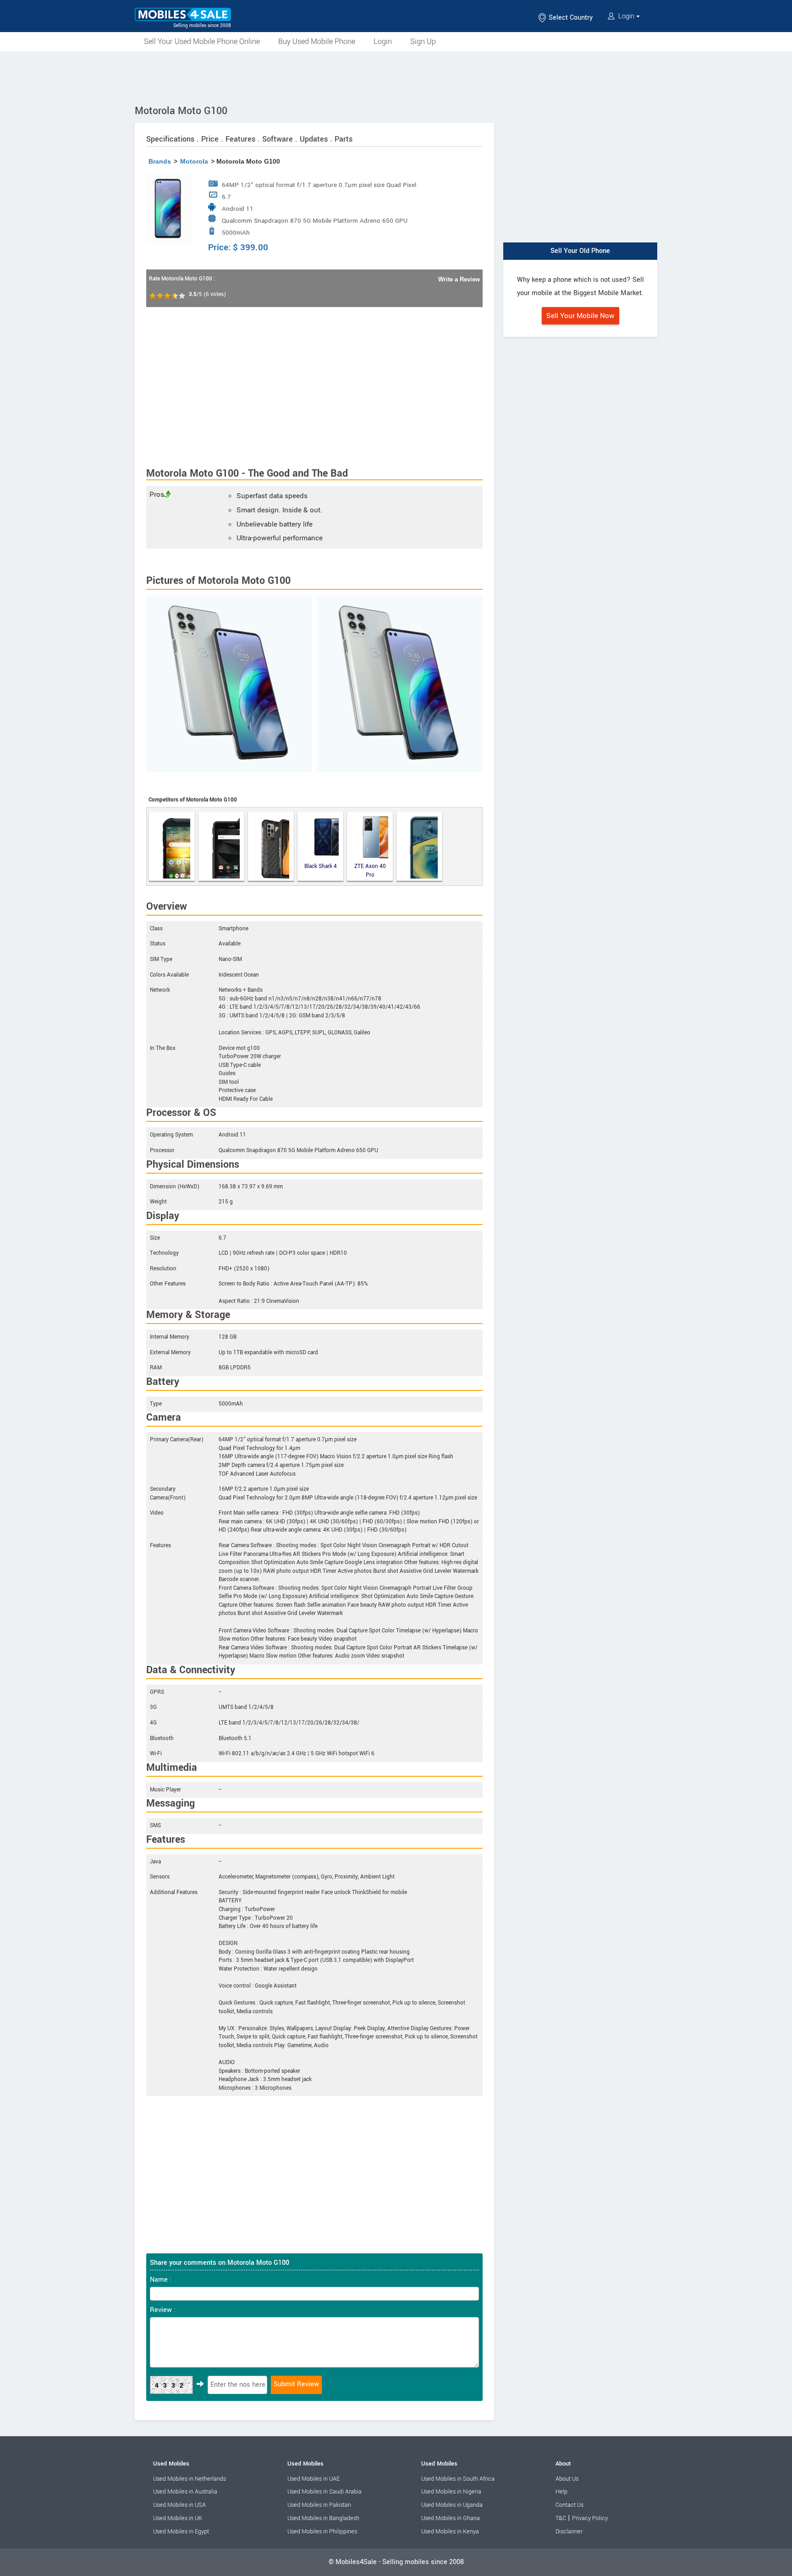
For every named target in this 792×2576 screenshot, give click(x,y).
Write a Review (459, 279)
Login (626, 16)
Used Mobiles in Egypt (181, 2532)
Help (561, 2492)
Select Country (570, 18)
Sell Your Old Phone (580, 251)
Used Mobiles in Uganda (452, 2505)
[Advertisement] (396, 77)
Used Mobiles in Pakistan (319, 2505)
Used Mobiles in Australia (185, 2492)
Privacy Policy (590, 2518)
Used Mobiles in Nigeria (451, 2492)
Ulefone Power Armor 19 (271, 846)
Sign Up (423, 41)
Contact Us (569, 2505)
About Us (567, 2479)
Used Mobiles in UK (178, 2518)
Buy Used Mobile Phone (317, 41)
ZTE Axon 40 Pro (370, 871)
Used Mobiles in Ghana (451, 2518)
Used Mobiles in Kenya (450, 2532)
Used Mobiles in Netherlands (190, 2479)
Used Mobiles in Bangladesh (323, 2518)
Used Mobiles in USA (179, 2505)
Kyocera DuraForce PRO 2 (172, 846)
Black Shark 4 (321, 866)
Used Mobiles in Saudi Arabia (324, 2492)
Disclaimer (569, 2532)
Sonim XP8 (221, 846)
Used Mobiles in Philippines (322, 2532)
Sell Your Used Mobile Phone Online (202, 41)
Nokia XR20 (419, 846)
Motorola (194, 161)
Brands (160, 161)
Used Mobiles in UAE (313, 2479)
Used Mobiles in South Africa (458, 2479)
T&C (561, 2518)
